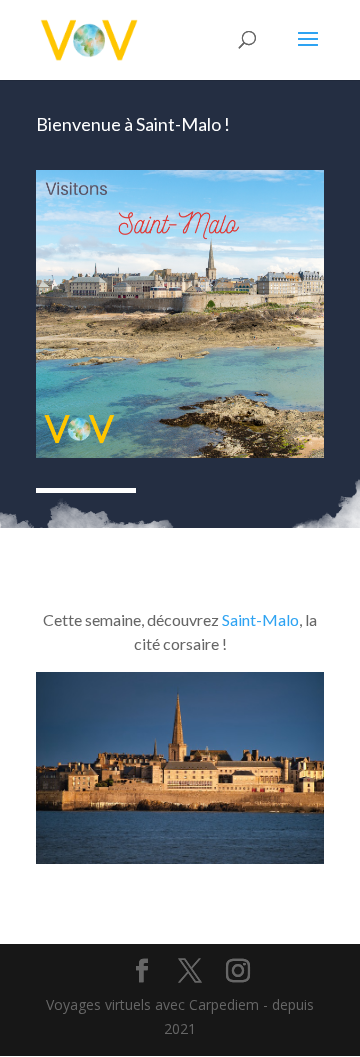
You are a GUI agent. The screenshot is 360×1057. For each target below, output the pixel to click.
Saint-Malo (260, 619)
